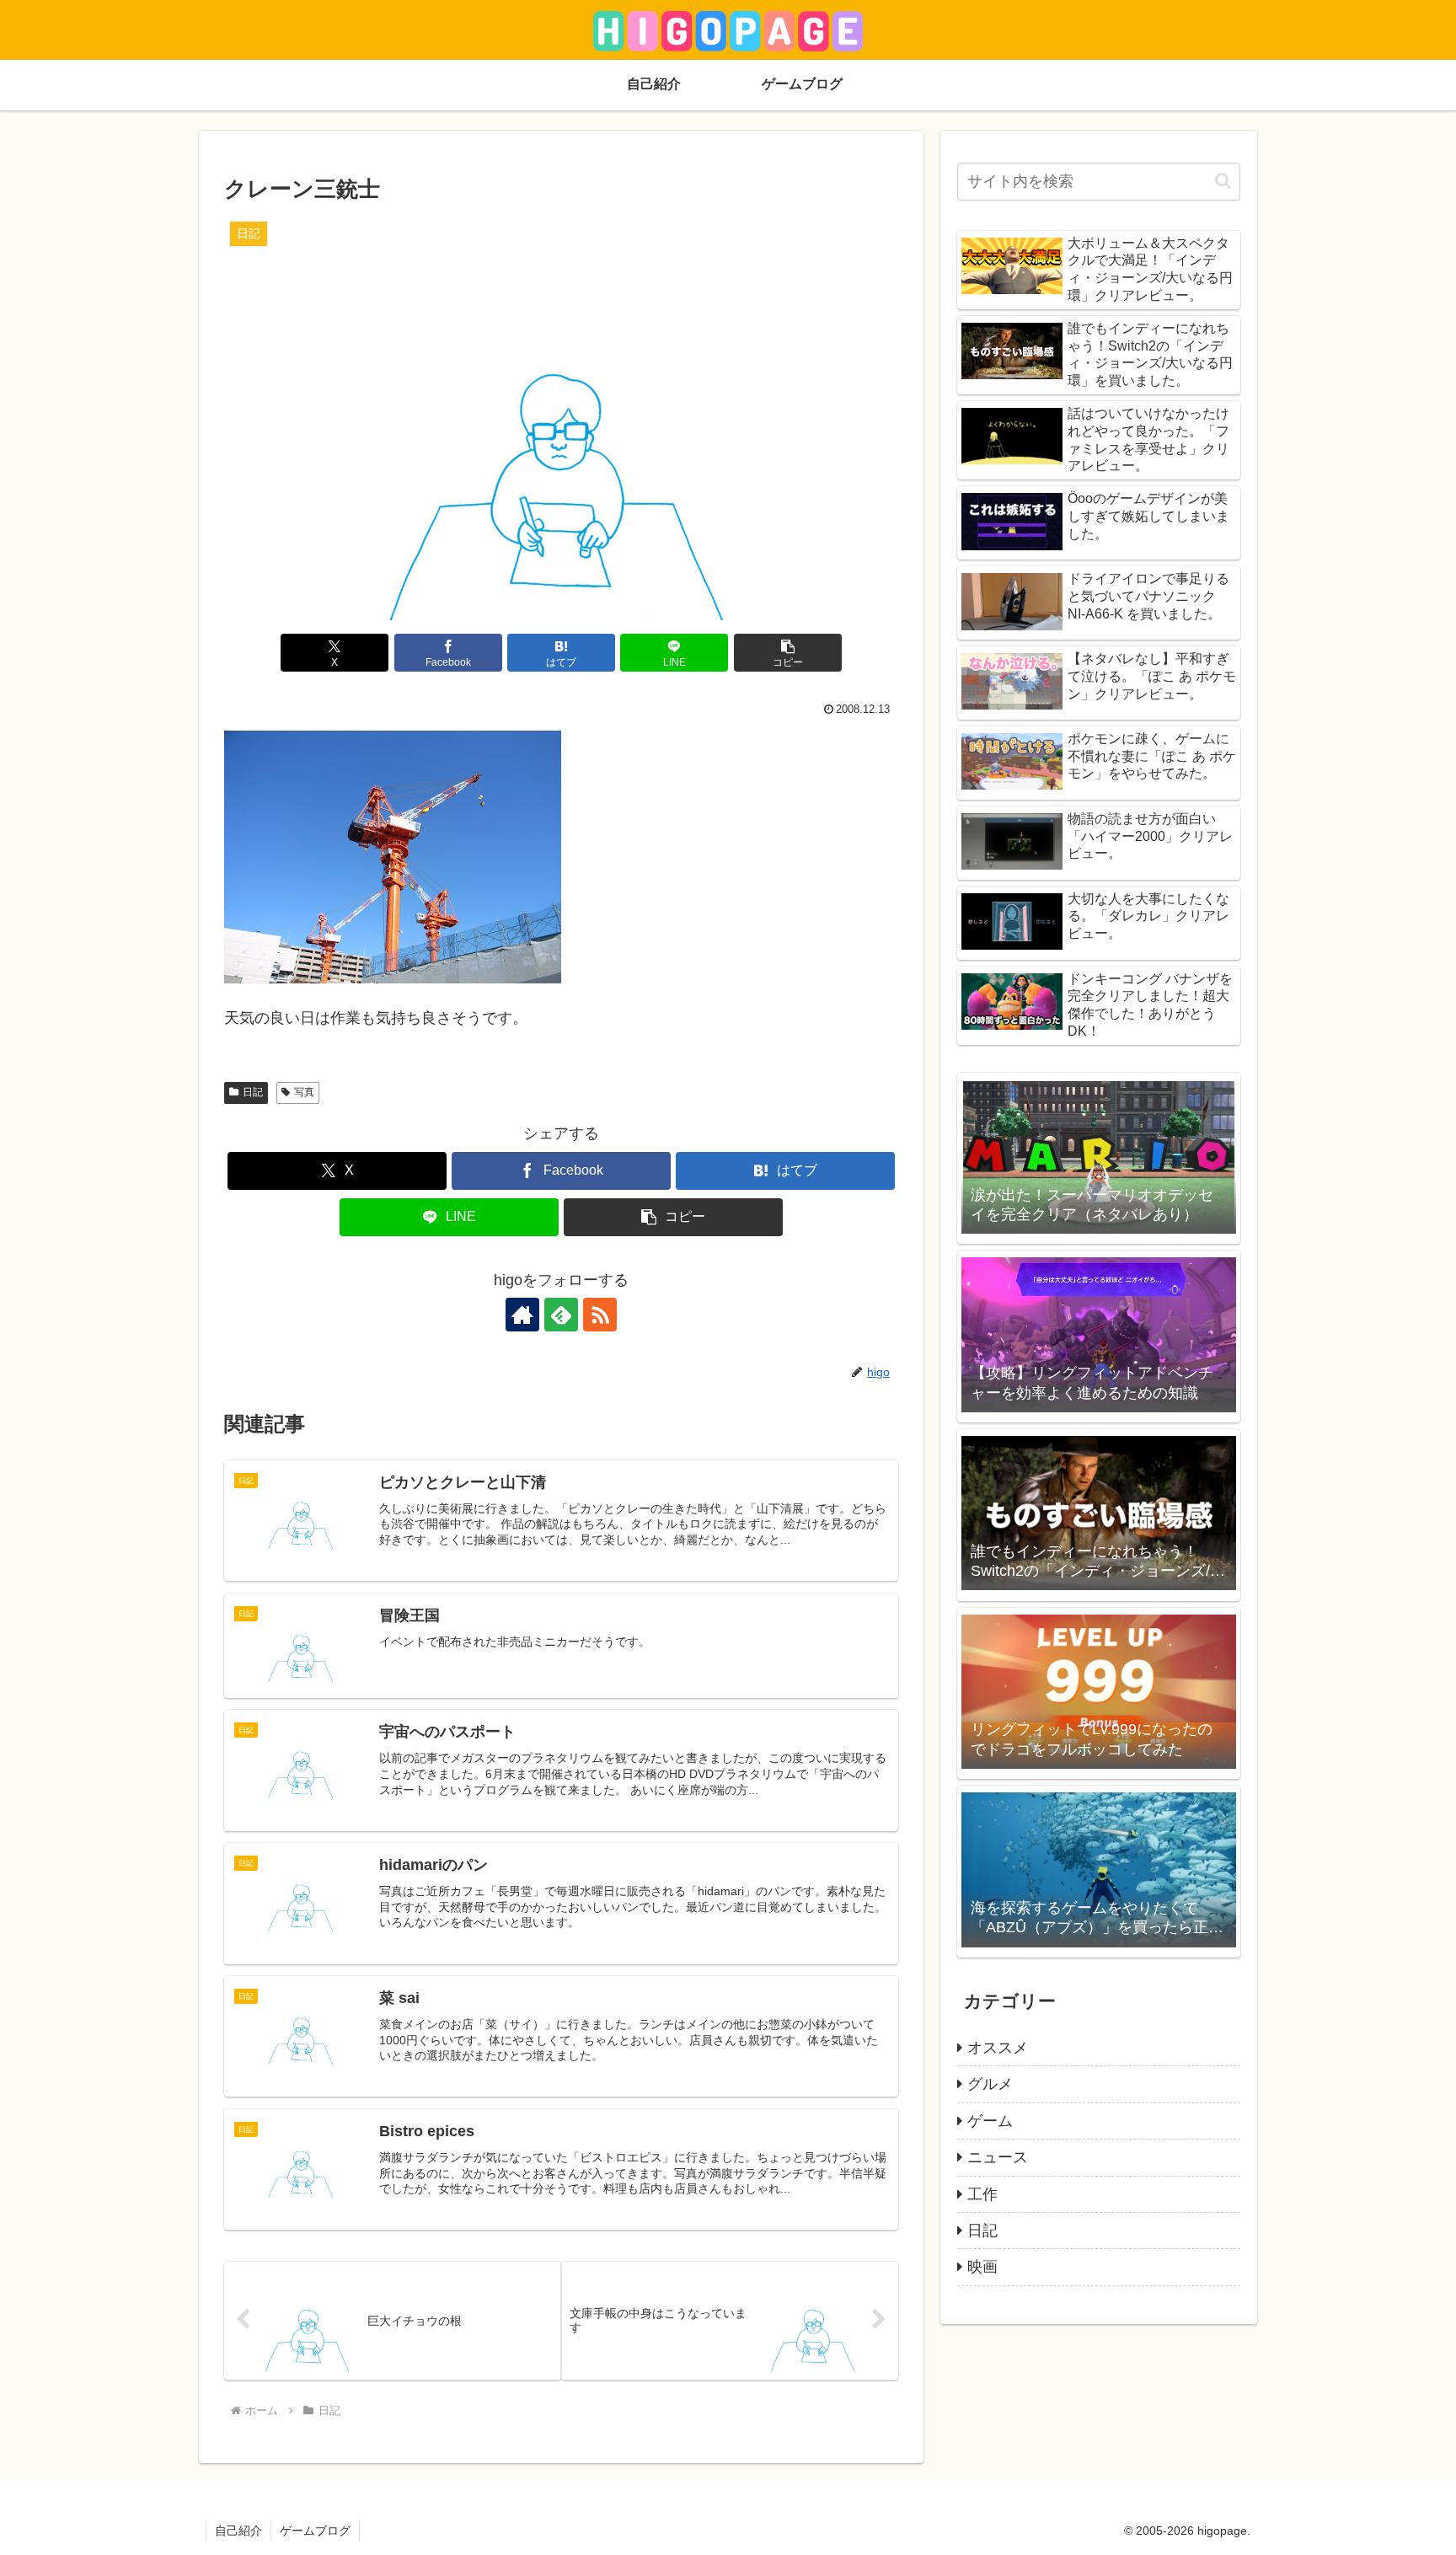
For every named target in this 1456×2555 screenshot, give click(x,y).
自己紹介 (238, 2531)
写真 (304, 1092)
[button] (788, 653)
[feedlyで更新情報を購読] (561, 1315)
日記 (253, 1092)
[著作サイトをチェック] (522, 1315)
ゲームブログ (315, 2531)
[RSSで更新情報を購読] (600, 1315)
